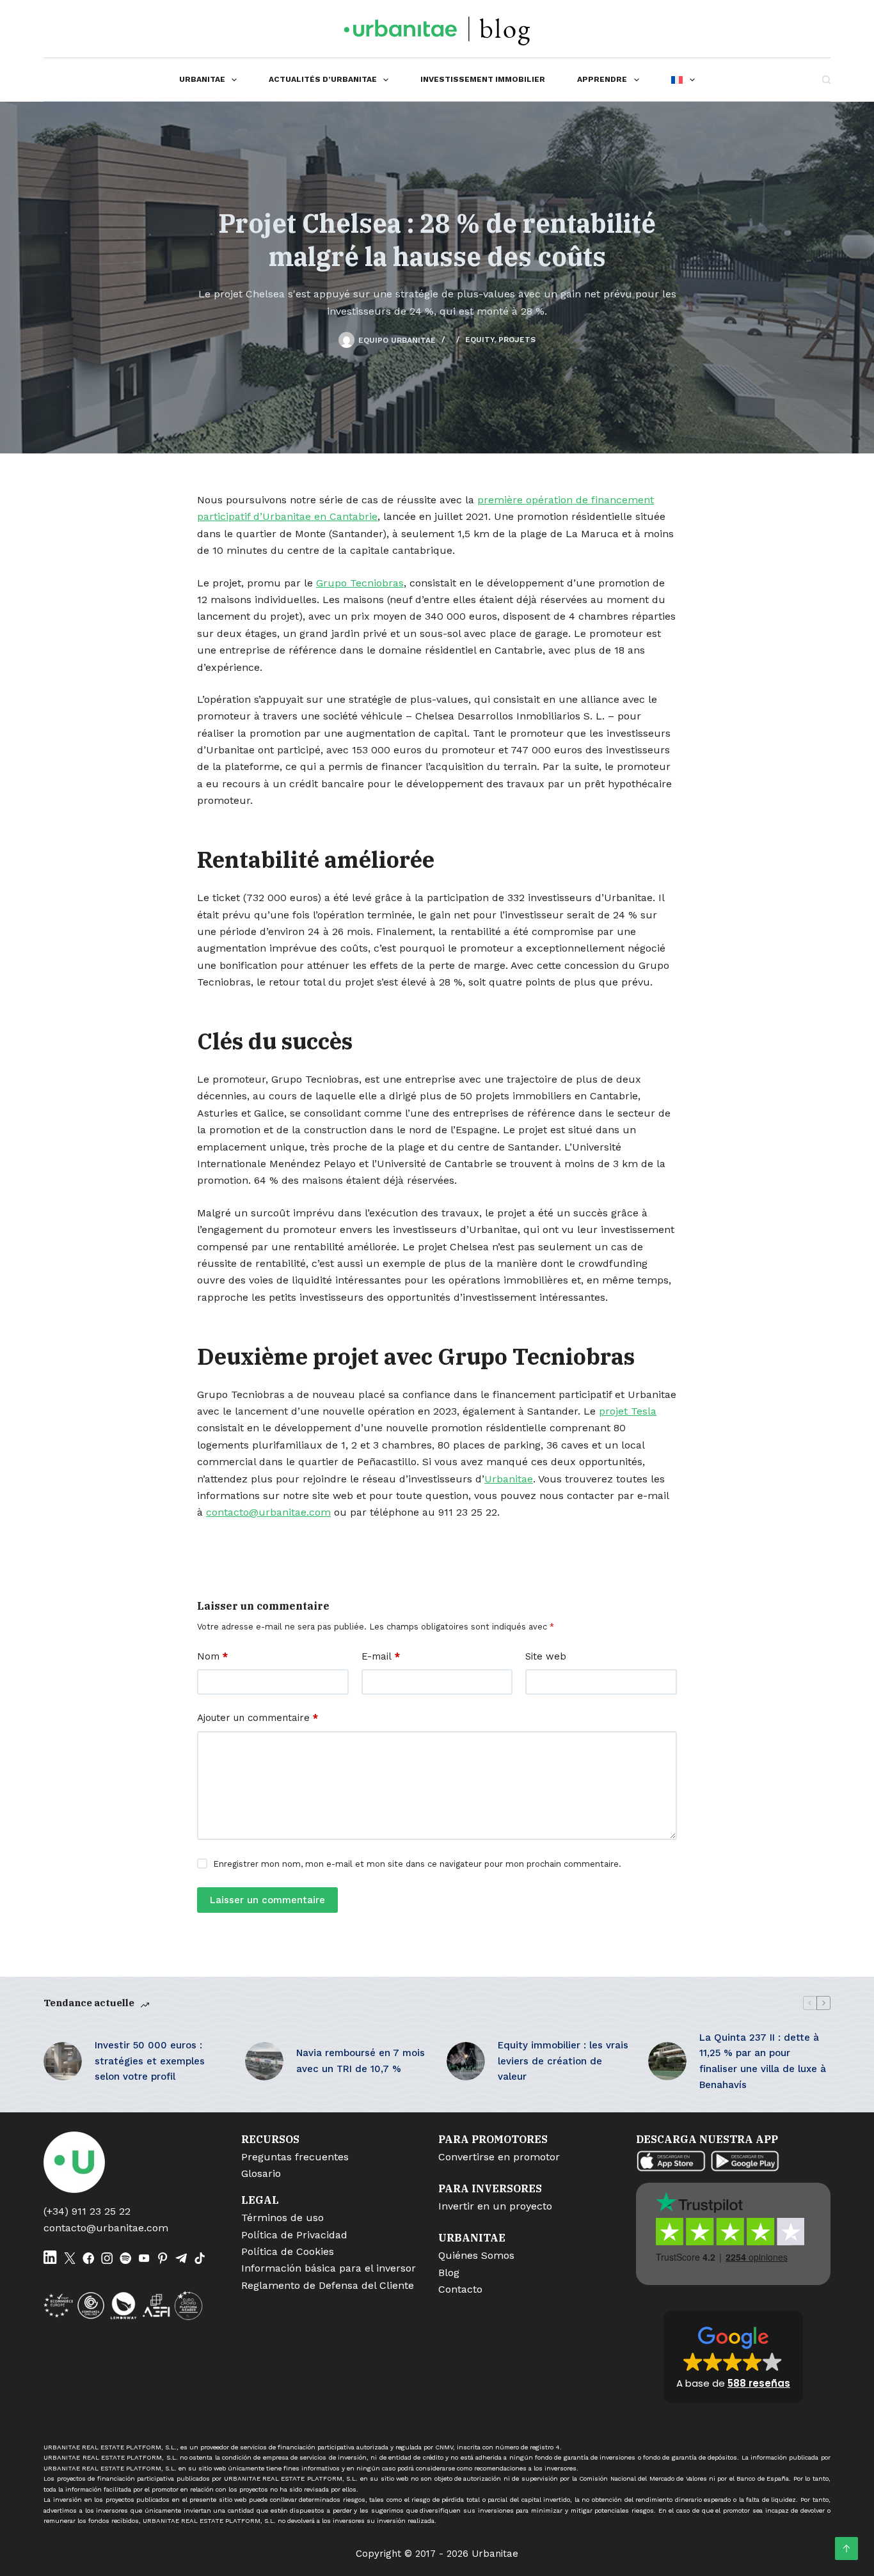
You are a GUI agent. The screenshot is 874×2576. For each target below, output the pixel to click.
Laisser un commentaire (267, 1900)
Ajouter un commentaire (258, 1718)
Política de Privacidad (294, 2235)
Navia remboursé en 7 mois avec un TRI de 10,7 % (361, 2061)
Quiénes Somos (476, 2255)
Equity (480, 340)
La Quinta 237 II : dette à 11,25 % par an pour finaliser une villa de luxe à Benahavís (763, 2061)
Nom (212, 1656)
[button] (733, 2357)
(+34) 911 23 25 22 (87, 2211)
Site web (546, 1656)
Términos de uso (282, 2218)
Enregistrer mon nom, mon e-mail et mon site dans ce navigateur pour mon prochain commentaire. (417, 1864)
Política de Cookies (288, 2251)
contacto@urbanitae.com (106, 2228)
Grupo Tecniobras (360, 583)
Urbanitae (202, 79)
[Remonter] (846, 2549)
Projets (517, 340)
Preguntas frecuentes (295, 2157)
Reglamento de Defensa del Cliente (328, 2285)
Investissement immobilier (483, 79)
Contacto (460, 2289)
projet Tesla (628, 1411)
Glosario (261, 2173)
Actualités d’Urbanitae (323, 79)
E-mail (381, 1656)
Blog (449, 2273)
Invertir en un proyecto (495, 2206)
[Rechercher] (826, 80)
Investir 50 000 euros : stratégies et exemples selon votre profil (150, 2061)
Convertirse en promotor (499, 2157)
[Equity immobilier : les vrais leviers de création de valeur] (466, 2061)
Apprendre (602, 79)
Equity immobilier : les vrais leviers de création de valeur (563, 2061)
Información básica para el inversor (329, 2268)
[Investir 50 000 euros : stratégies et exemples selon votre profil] (63, 2061)
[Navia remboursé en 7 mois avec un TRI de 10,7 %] (264, 2061)
